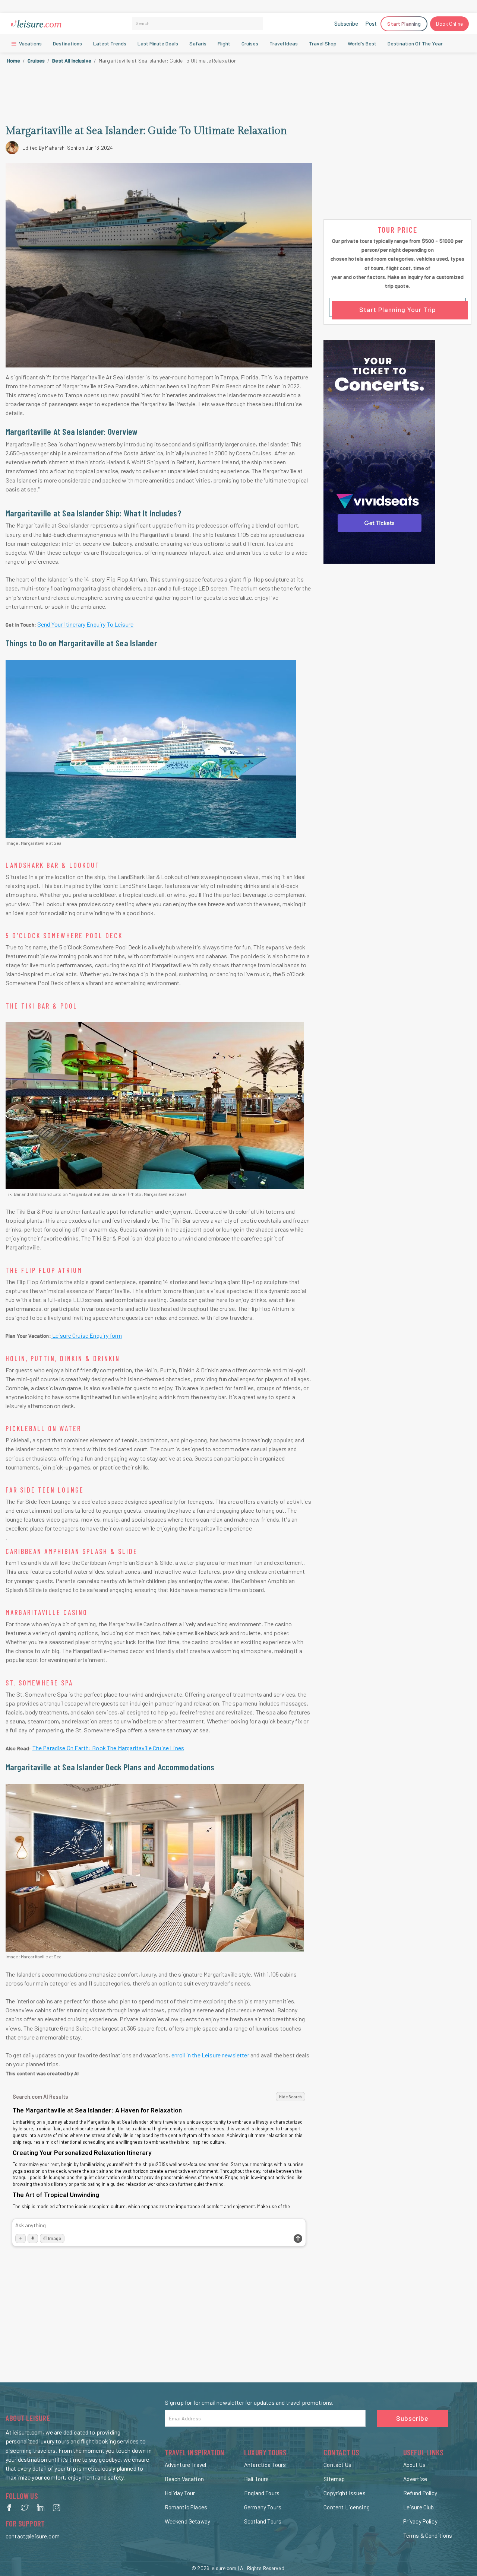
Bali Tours (257, 2479)
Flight (224, 43)
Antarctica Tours (265, 2465)
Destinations (67, 43)
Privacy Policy (420, 2521)
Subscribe (346, 23)
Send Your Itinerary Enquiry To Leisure (85, 624)
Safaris (198, 43)
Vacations (30, 43)
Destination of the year (415, 43)
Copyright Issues (344, 2493)
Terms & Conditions (428, 2535)
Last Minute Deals (158, 43)
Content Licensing (347, 2507)
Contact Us (337, 2465)
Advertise (415, 2479)
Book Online (449, 24)
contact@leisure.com (33, 2536)
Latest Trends (110, 43)
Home (14, 61)
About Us (414, 2465)
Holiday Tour (180, 2493)
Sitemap (334, 2479)
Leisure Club (419, 2507)
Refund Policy (420, 2493)
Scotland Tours (263, 2521)
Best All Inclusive (72, 61)
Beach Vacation (184, 2479)
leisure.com (224, 2568)
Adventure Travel (185, 2465)
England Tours (262, 2493)
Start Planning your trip (398, 309)
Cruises (36, 61)
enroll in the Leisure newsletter (210, 2055)
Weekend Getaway (187, 2521)
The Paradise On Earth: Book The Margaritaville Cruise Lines (108, 1748)
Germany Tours (263, 2507)
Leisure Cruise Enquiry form (87, 1335)
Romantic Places (186, 2507)
